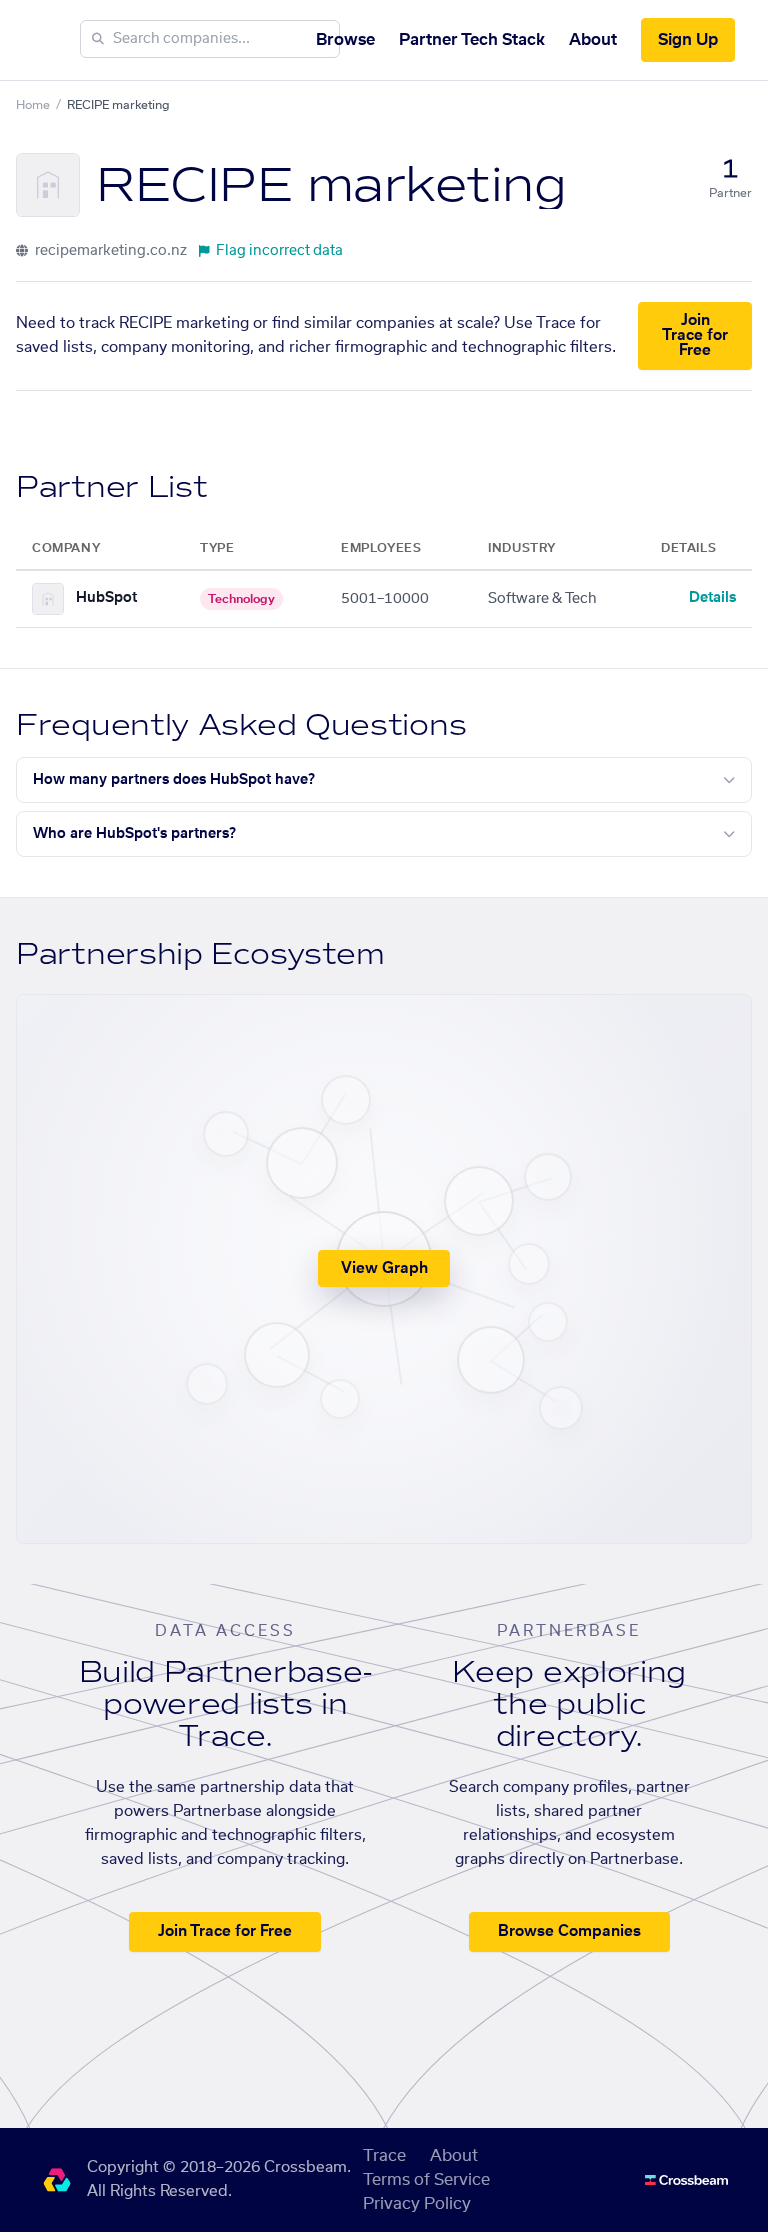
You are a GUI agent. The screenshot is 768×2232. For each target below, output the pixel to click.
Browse (345, 40)
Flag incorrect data (279, 251)
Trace (384, 2156)
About (593, 40)
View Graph (384, 1268)
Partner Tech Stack (472, 40)
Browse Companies (569, 1931)
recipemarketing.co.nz (109, 251)
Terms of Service (426, 2180)
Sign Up (688, 40)
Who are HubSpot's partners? (134, 834)
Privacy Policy (417, 2204)
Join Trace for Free (695, 335)
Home (33, 105)
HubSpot (106, 598)
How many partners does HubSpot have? (174, 780)
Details (712, 598)
